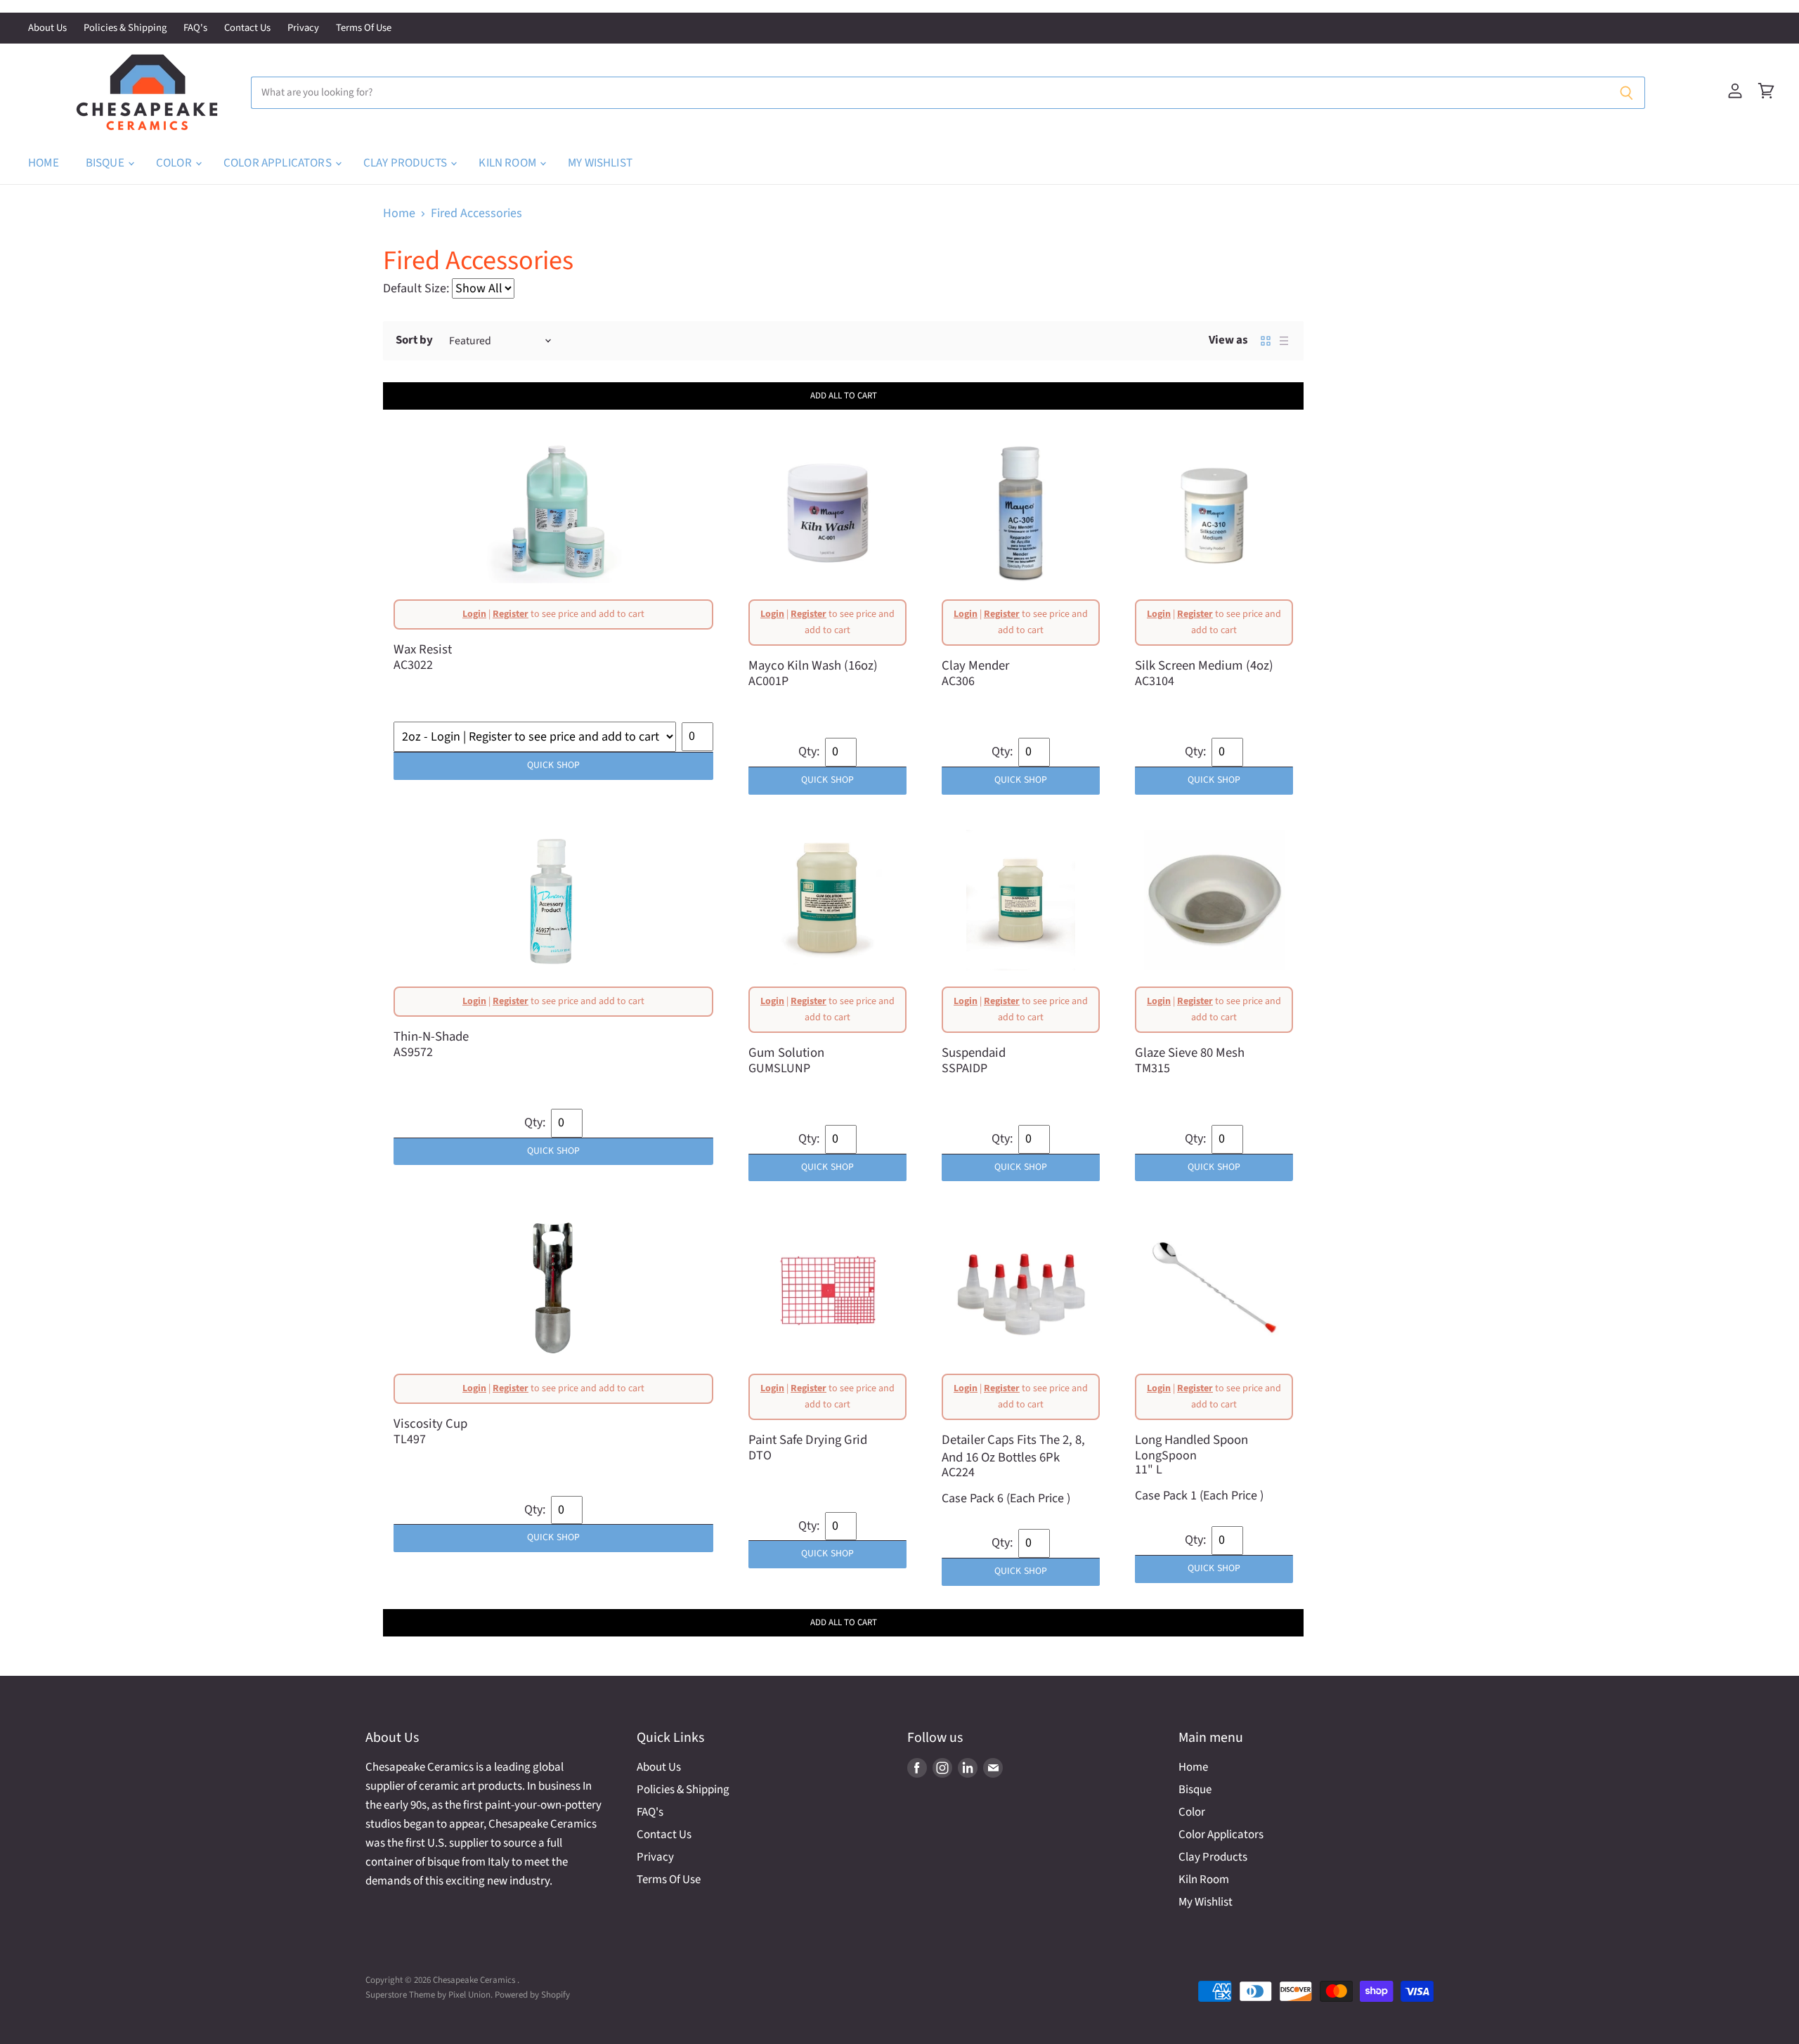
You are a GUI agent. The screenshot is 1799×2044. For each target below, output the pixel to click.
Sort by (414, 340)
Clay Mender (975, 665)
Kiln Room (508, 163)
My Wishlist (600, 163)
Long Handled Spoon (1191, 1440)
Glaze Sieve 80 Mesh (1190, 1053)
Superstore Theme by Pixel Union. (429, 1995)
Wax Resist (423, 649)
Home (44, 163)
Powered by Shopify (532, 1995)
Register (511, 614)
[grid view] (1266, 341)
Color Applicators (279, 163)
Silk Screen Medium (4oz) (1204, 665)
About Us (47, 28)
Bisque (106, 163)
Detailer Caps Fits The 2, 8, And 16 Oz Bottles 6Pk (1013, 1449)
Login (474, 614)
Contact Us (247, 28)
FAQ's (195, 28)
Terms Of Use (364, 28)
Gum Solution (786, 1053)
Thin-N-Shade (431, 1036)
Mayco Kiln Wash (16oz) (813, 665)
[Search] (1626, 93)
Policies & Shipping (125, 28)
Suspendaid (974, 1053)
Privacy (303, 28)
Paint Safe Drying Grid (808, 1440)
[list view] (1284, 341)
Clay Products (406, 163)
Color (175, 163)
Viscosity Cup (430, 1424)
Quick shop (553, 765)
